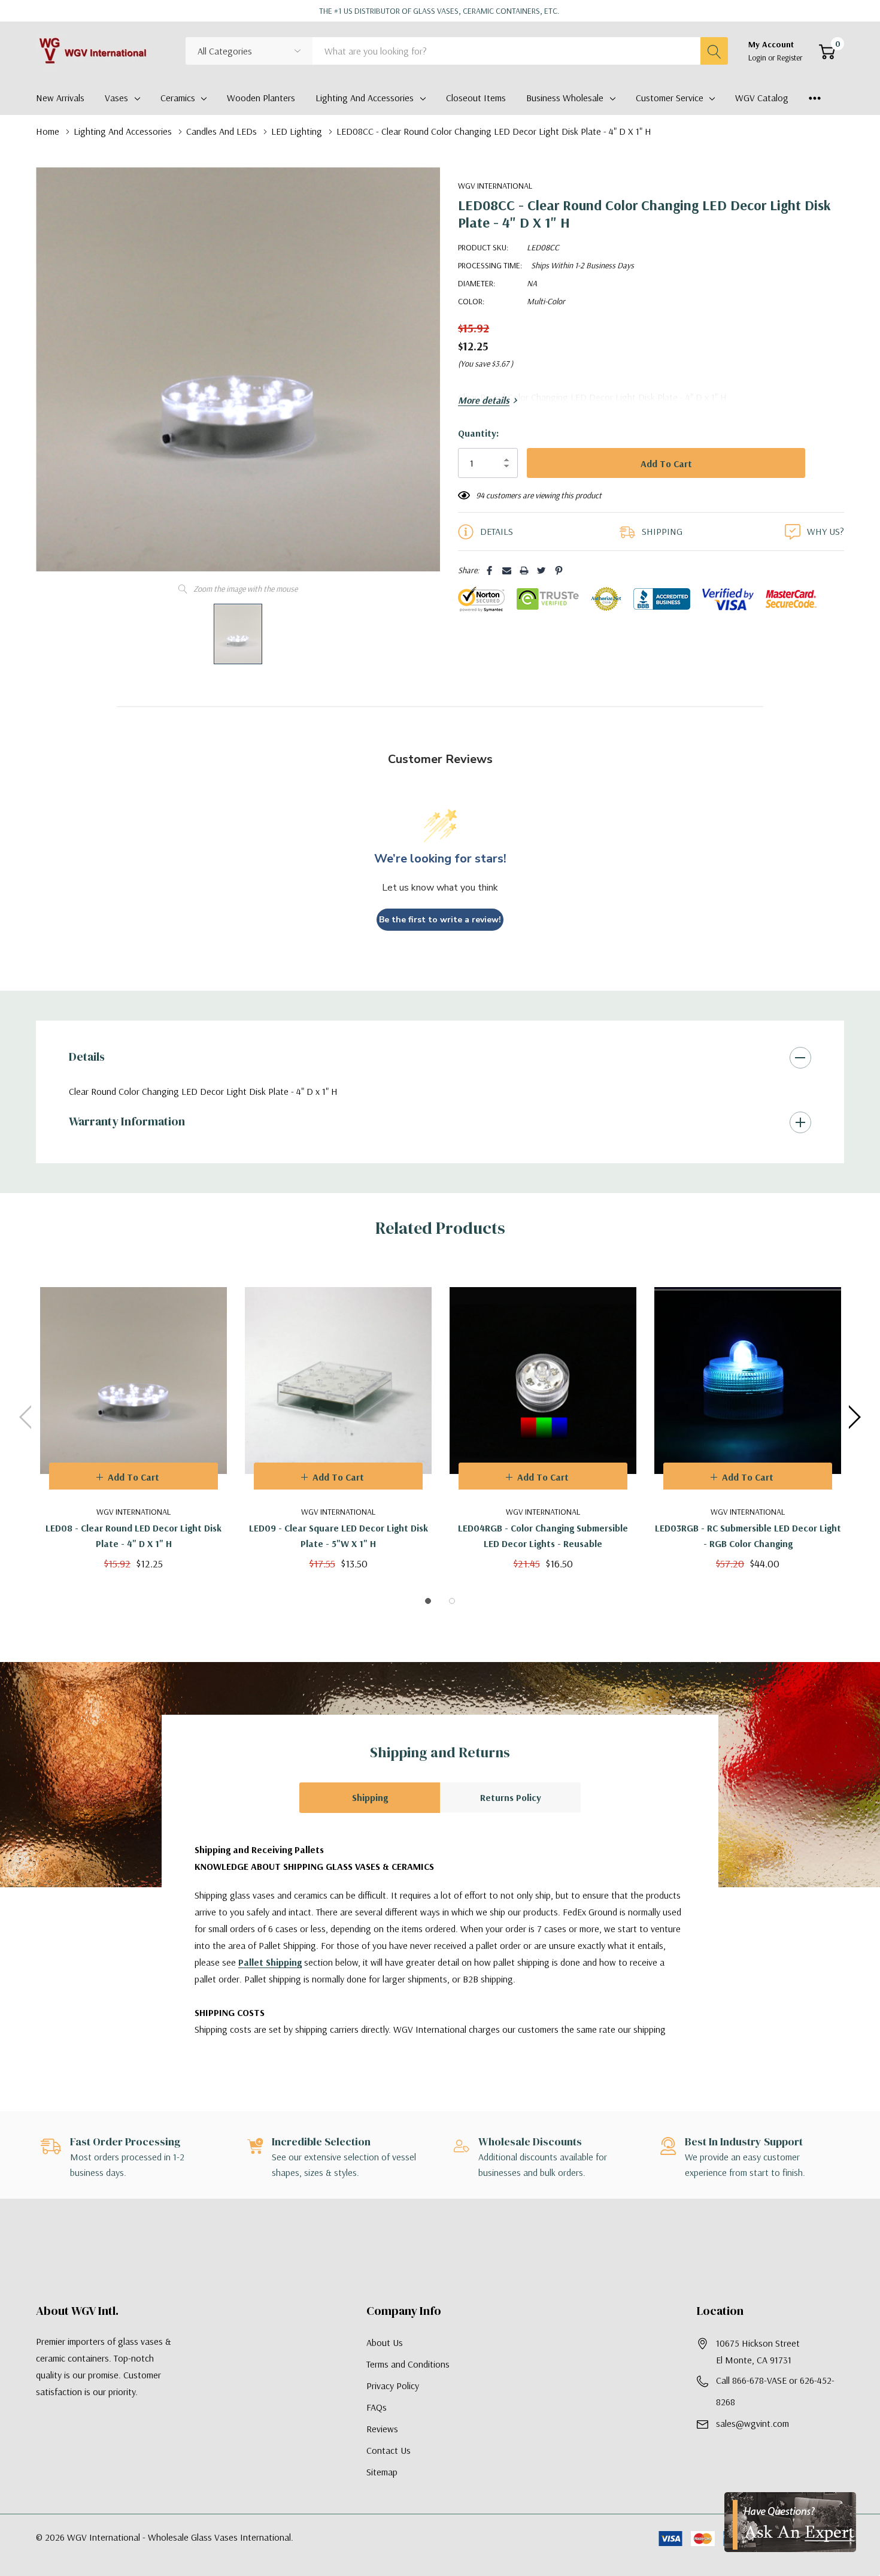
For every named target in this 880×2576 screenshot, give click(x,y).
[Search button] (714, 51)
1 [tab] (428, 1601)
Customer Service (670, 98)
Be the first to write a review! (440, 920)
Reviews (382, 2429)
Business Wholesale (565, 98)
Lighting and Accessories (365, 98)
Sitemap (382, 2472)
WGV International (495, 186)
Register (790, 57)
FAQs (377, 2407)
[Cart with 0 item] (827, 52)
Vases (116, 98)
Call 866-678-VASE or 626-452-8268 (775, 2391)
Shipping (370, 1797)
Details (87, 1057)
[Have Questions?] (790, 2522)
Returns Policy (511, 1797)
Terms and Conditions (408, 2364)
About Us (385, 2342)
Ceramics (178, 98)
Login (758, 57)
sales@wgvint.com (752, 2423)
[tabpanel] (133, 1417)
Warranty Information (127, 1121)
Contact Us (389, 2450)
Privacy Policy (393, 2386)
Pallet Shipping (270, 1962)
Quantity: (478, 433)
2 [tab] (452, 1601)
